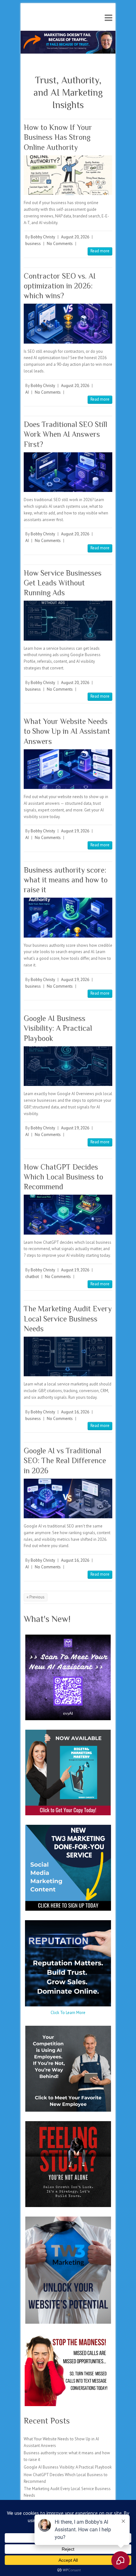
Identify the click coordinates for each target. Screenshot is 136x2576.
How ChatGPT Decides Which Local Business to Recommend (63, 1177)
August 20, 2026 (75, 237)
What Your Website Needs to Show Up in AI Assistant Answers (67, 731)
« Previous (36, 1597)
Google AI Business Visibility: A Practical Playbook (58, 1028)
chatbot (32, 1277)
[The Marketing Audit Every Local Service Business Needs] (68, 1356)
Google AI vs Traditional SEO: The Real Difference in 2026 (65, 1460)
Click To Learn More (68, 2013)
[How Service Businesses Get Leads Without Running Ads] (68, 620)
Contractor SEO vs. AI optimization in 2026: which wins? (60, 286)
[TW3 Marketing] (68, 34)
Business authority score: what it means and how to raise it (66, 880)
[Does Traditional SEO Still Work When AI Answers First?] (68, 472)
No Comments (60, 244)
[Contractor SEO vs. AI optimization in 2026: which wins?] (68, 323)
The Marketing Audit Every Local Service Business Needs (68, 1318)
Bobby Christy (43, 237)
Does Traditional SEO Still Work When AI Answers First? (65, 434)
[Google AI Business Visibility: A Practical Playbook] (68, 1066)
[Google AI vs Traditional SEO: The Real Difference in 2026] (68, 1498)
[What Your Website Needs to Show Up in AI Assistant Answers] (68, 769)
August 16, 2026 (75, 1412)
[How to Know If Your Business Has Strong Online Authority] (68, 175)
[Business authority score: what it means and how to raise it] (68, 917)
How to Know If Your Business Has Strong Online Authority (58, 137)
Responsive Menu (108, 18)
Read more (100, 251)
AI (27, 392)
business (33, 244)
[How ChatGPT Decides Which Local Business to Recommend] (68, 1214)
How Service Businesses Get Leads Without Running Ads (63, 583)
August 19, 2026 (75, 831)
